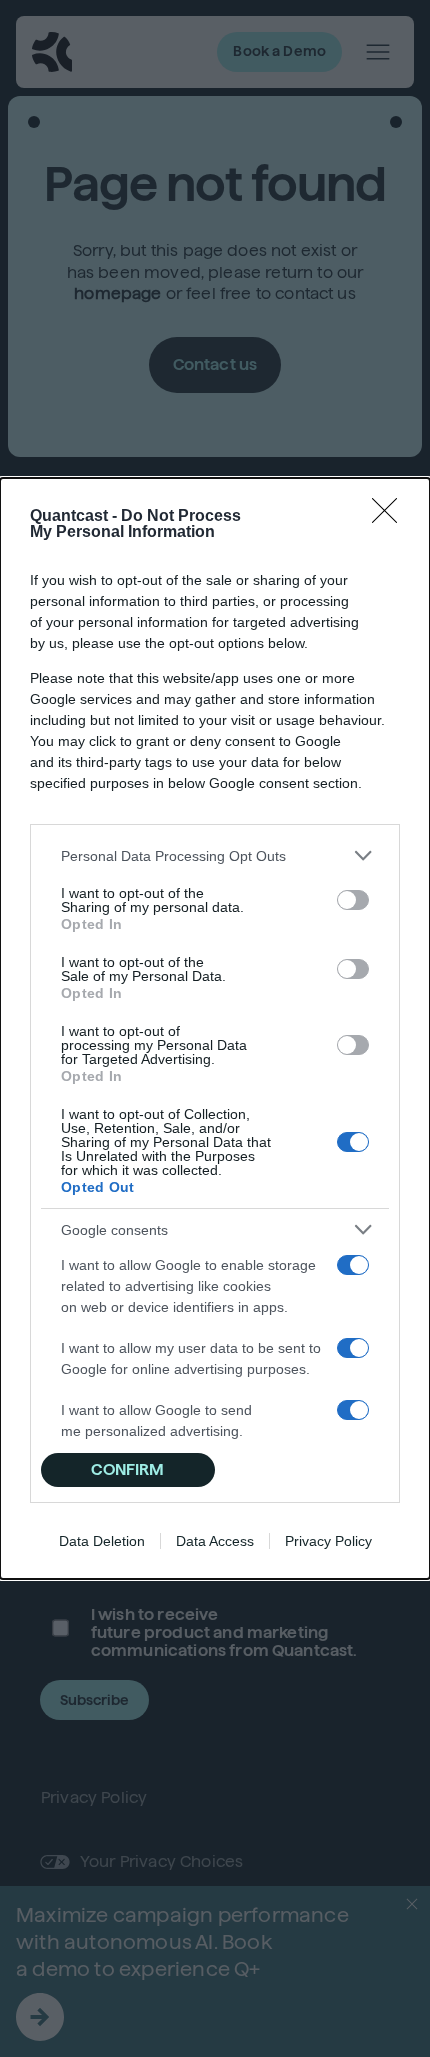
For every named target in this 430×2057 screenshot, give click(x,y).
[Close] (391, 517)
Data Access (215, 1541)
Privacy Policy (328, 1541)
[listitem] (215, 855)
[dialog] (215, 1028)
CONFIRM (127, 1469)
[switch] (353, 900)
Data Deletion (102, 1541)
